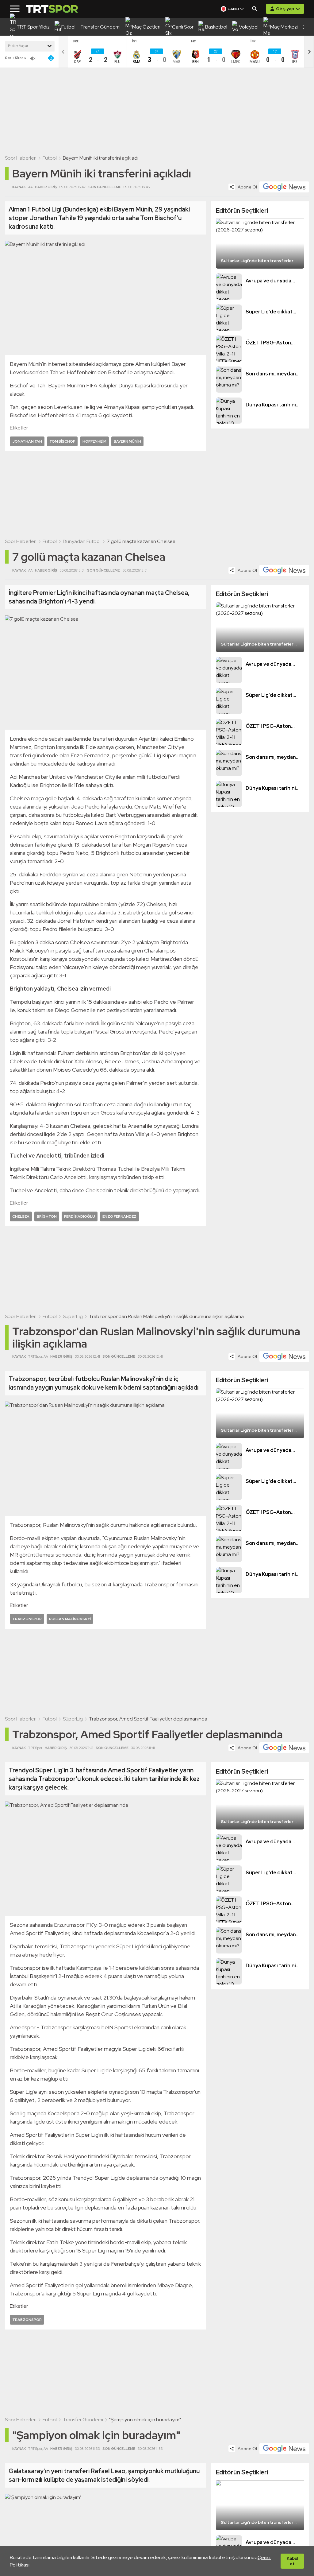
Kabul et (292, 2561)
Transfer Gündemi (83, 2420)
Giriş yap (285, 9)
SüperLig (73, 1316)
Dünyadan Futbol (82, 541)
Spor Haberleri (21, 158)
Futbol (50, 158)
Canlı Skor (14, 58)
